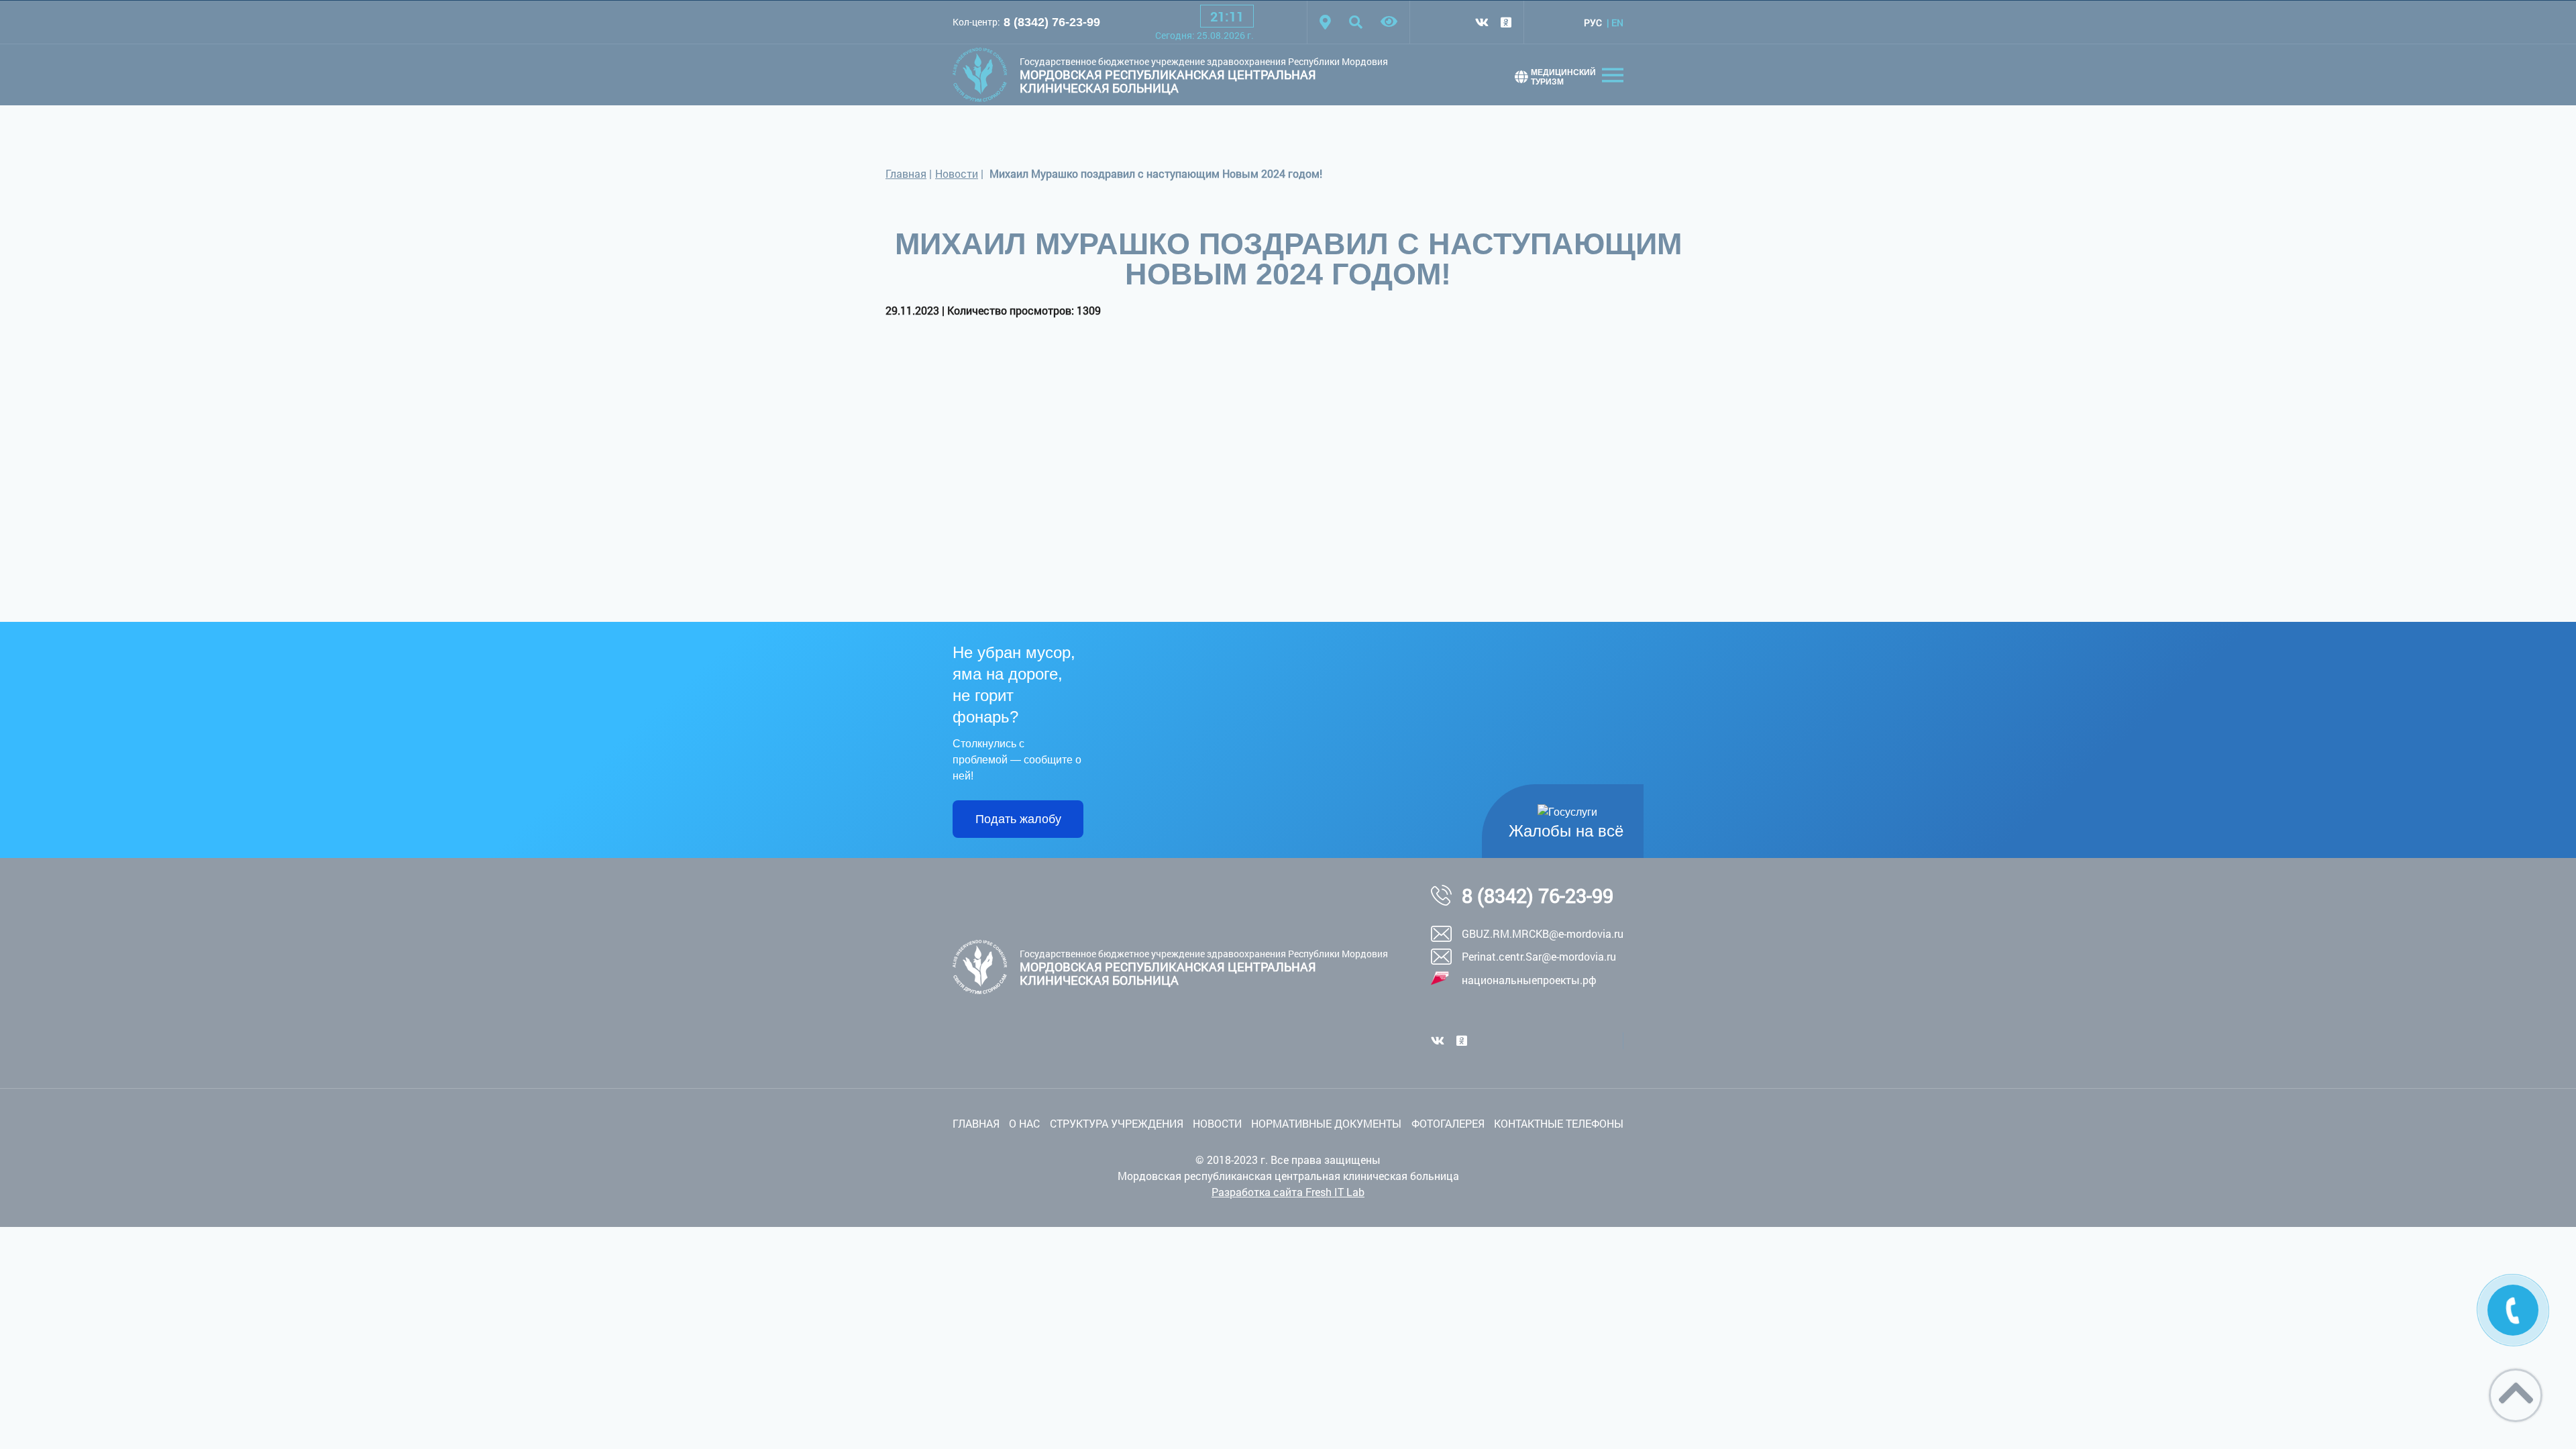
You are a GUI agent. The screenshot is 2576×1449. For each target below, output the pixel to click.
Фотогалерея (1448, 1123)
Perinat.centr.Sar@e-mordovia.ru (1539, 956)
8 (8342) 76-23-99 (1052, 22)
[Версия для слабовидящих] (1389, 22)
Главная (906, 173)
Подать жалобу (1018, 819)
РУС (1593, 22)
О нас (1024, 1123)
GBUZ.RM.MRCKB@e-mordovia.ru (1543, 933)
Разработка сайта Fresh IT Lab (1288, 1192)
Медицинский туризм (1563, 77)
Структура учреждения (1117, 1123)
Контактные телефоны (1559, 1123)
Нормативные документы (1326, 1123)
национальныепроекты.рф (1529, 980)
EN (1617, 22)
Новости (957, 173)
